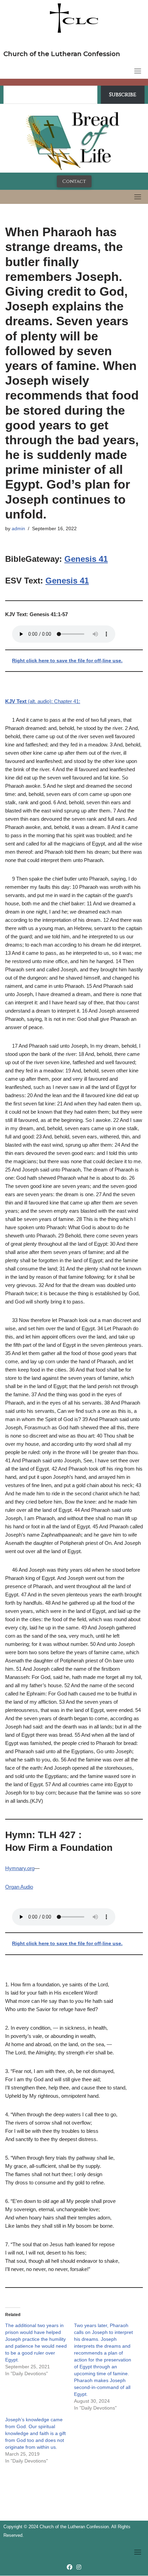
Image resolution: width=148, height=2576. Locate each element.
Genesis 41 (86, 559)
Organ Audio (19, 1887)
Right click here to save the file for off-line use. (67, 661)
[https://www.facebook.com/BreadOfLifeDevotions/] (70, 2567)
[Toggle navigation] (138, 71)
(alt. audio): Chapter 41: (43, 701)
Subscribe (123, 95)
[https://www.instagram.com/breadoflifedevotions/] (79, 2567)
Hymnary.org (20, 1868)
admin (18, 529)
